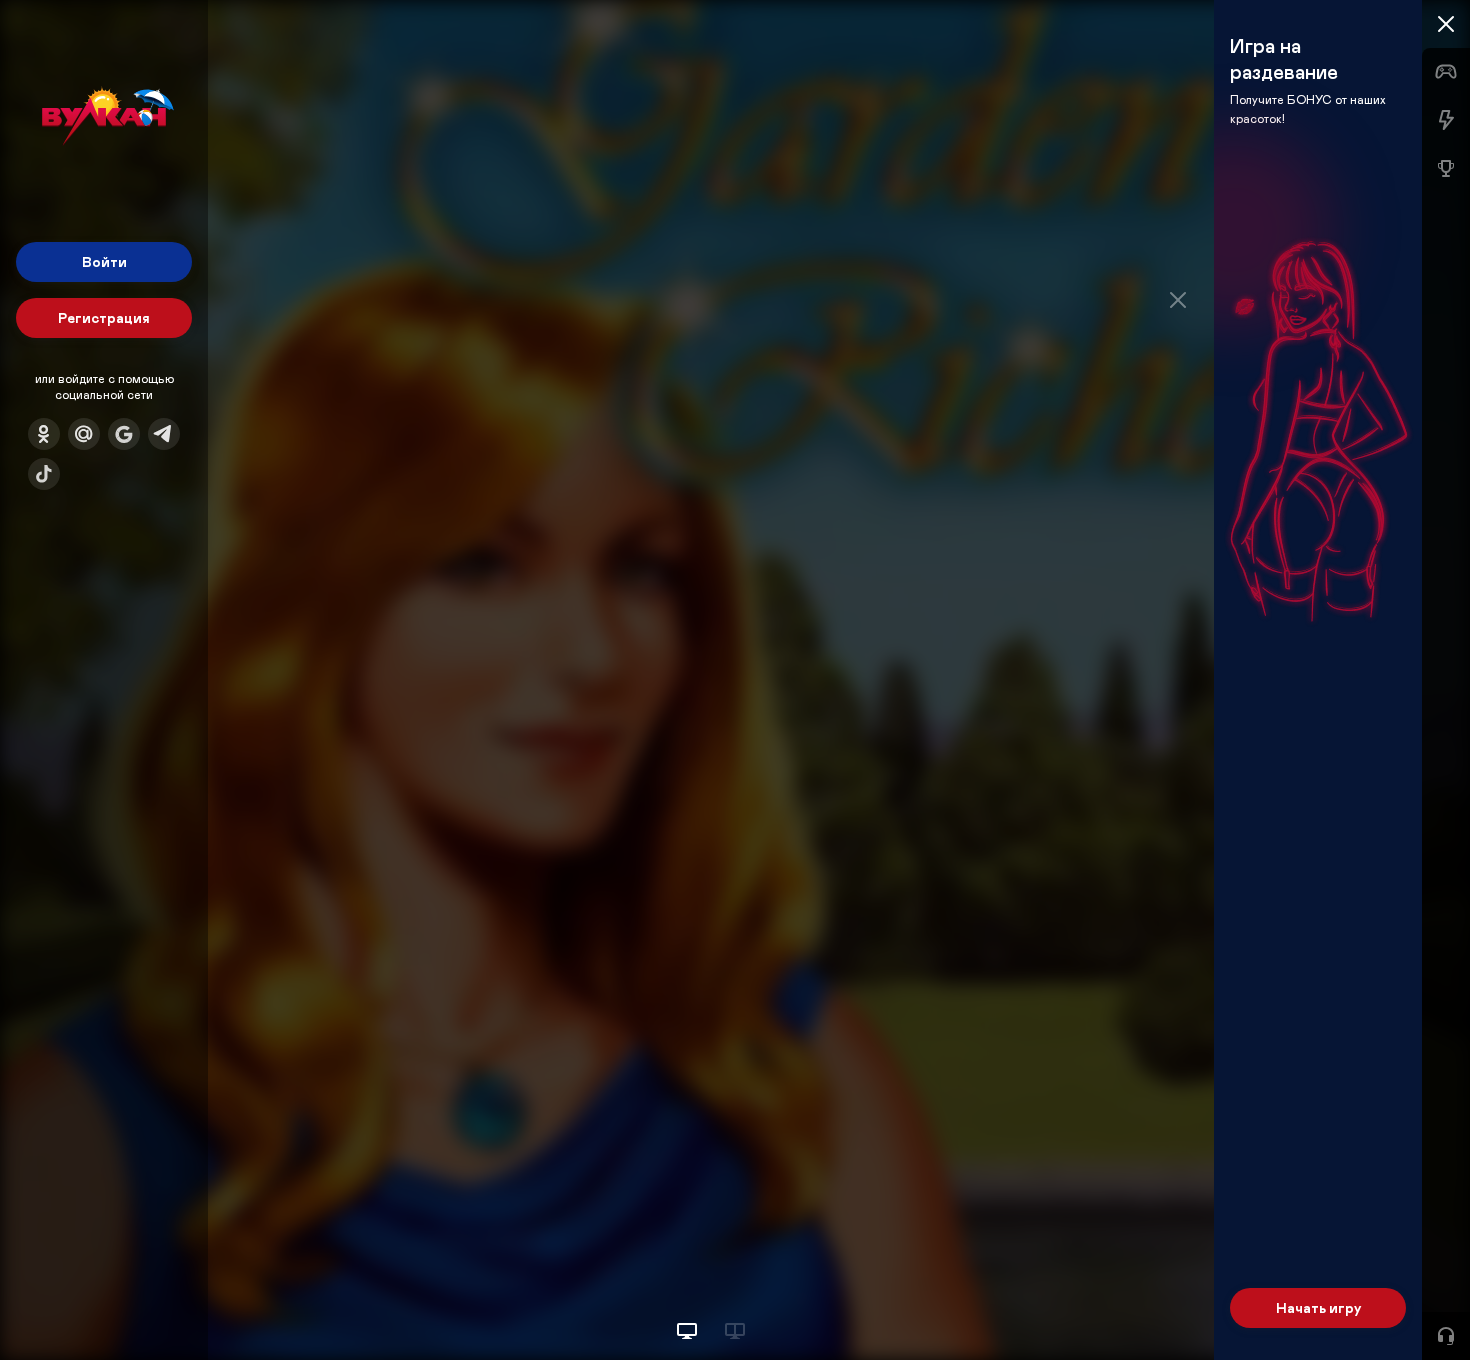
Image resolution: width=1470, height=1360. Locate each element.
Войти (104, 261)
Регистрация (104, 317)
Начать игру (1318, 1307)
